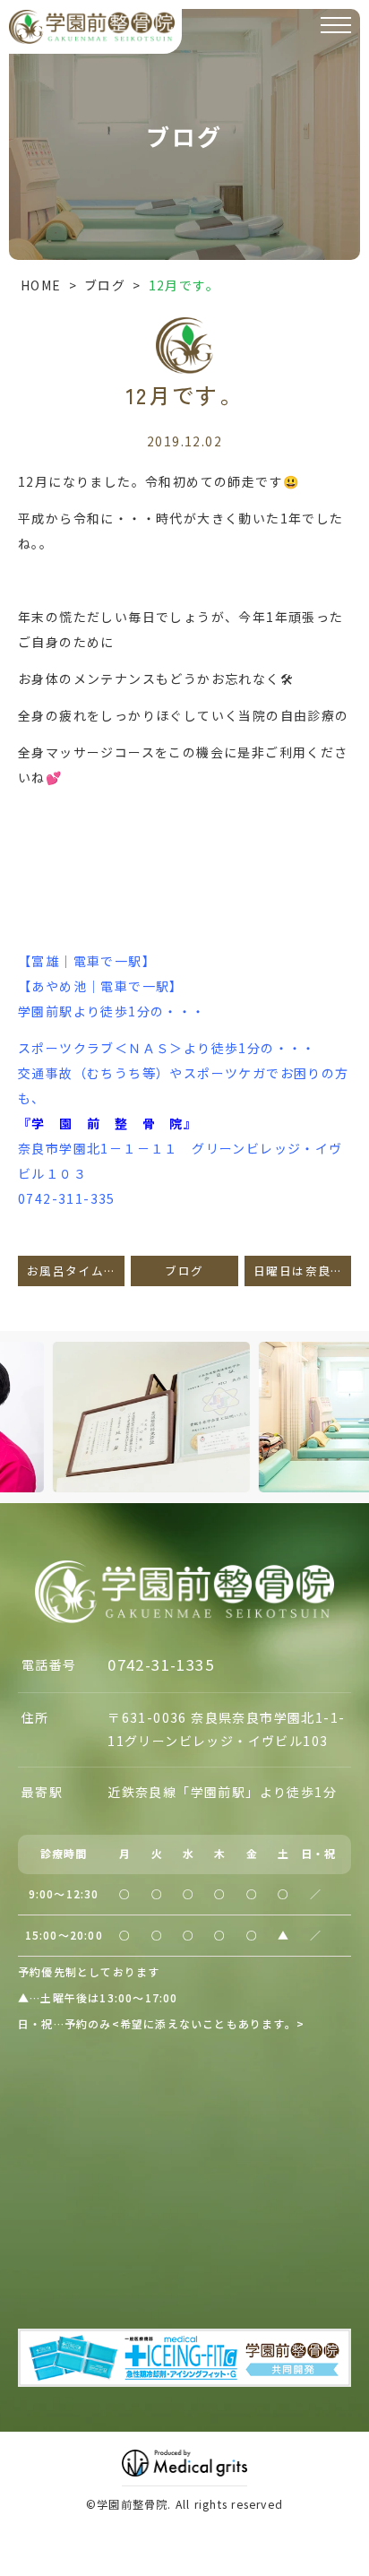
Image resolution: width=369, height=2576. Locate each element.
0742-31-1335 (161, 1664)
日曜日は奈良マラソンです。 (302, 1271)
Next (352, 1386)
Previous (17, 1386)
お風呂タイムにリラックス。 (76, 1271)
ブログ (105, 285)
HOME (41, 285)
